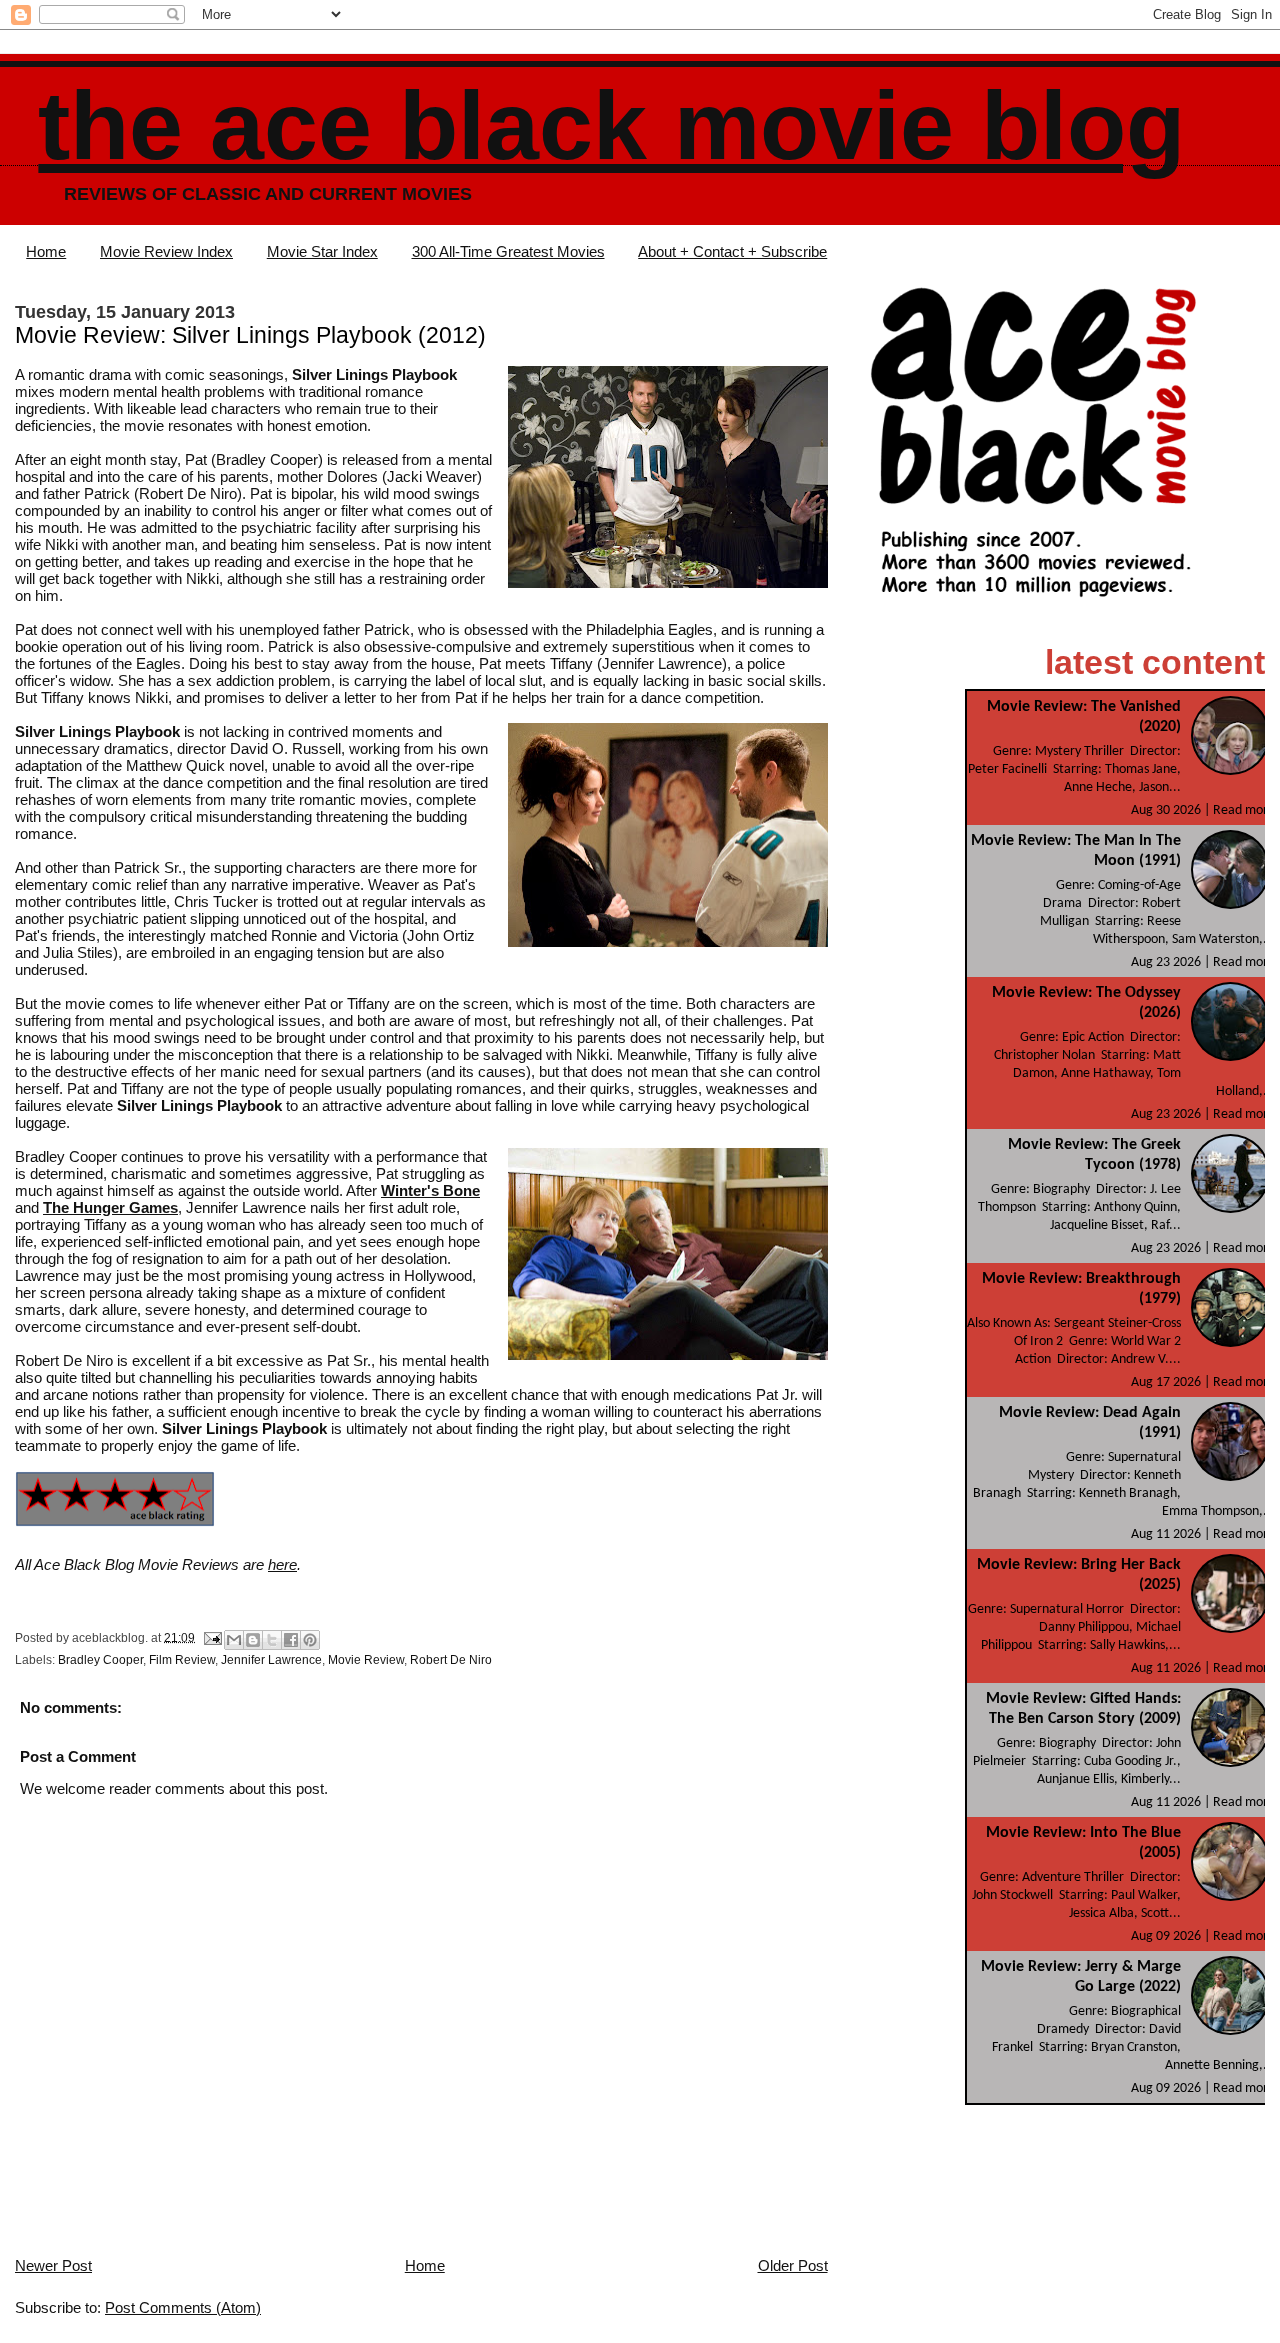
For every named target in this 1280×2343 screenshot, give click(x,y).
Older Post (793, 2265)
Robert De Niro (451, 1660)
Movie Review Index (166, 251)
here (282, 1564)
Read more (1244, 810)
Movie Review (366, 1660)
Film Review (182, 1660)
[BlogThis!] (253, 1640)
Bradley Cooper (100, 1660)
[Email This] (234, 1640)
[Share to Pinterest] (310, 1640)
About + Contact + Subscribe (732, 251)
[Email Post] (211, 1637)
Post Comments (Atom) (183, 2307)
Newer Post (53, 2265)
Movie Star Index (322, 251)
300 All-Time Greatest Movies (508, 251)
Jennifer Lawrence (271, 1660)
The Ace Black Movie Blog (611, 125)
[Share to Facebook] (291, 1640)
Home (46, 251)
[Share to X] (272, 1640)
